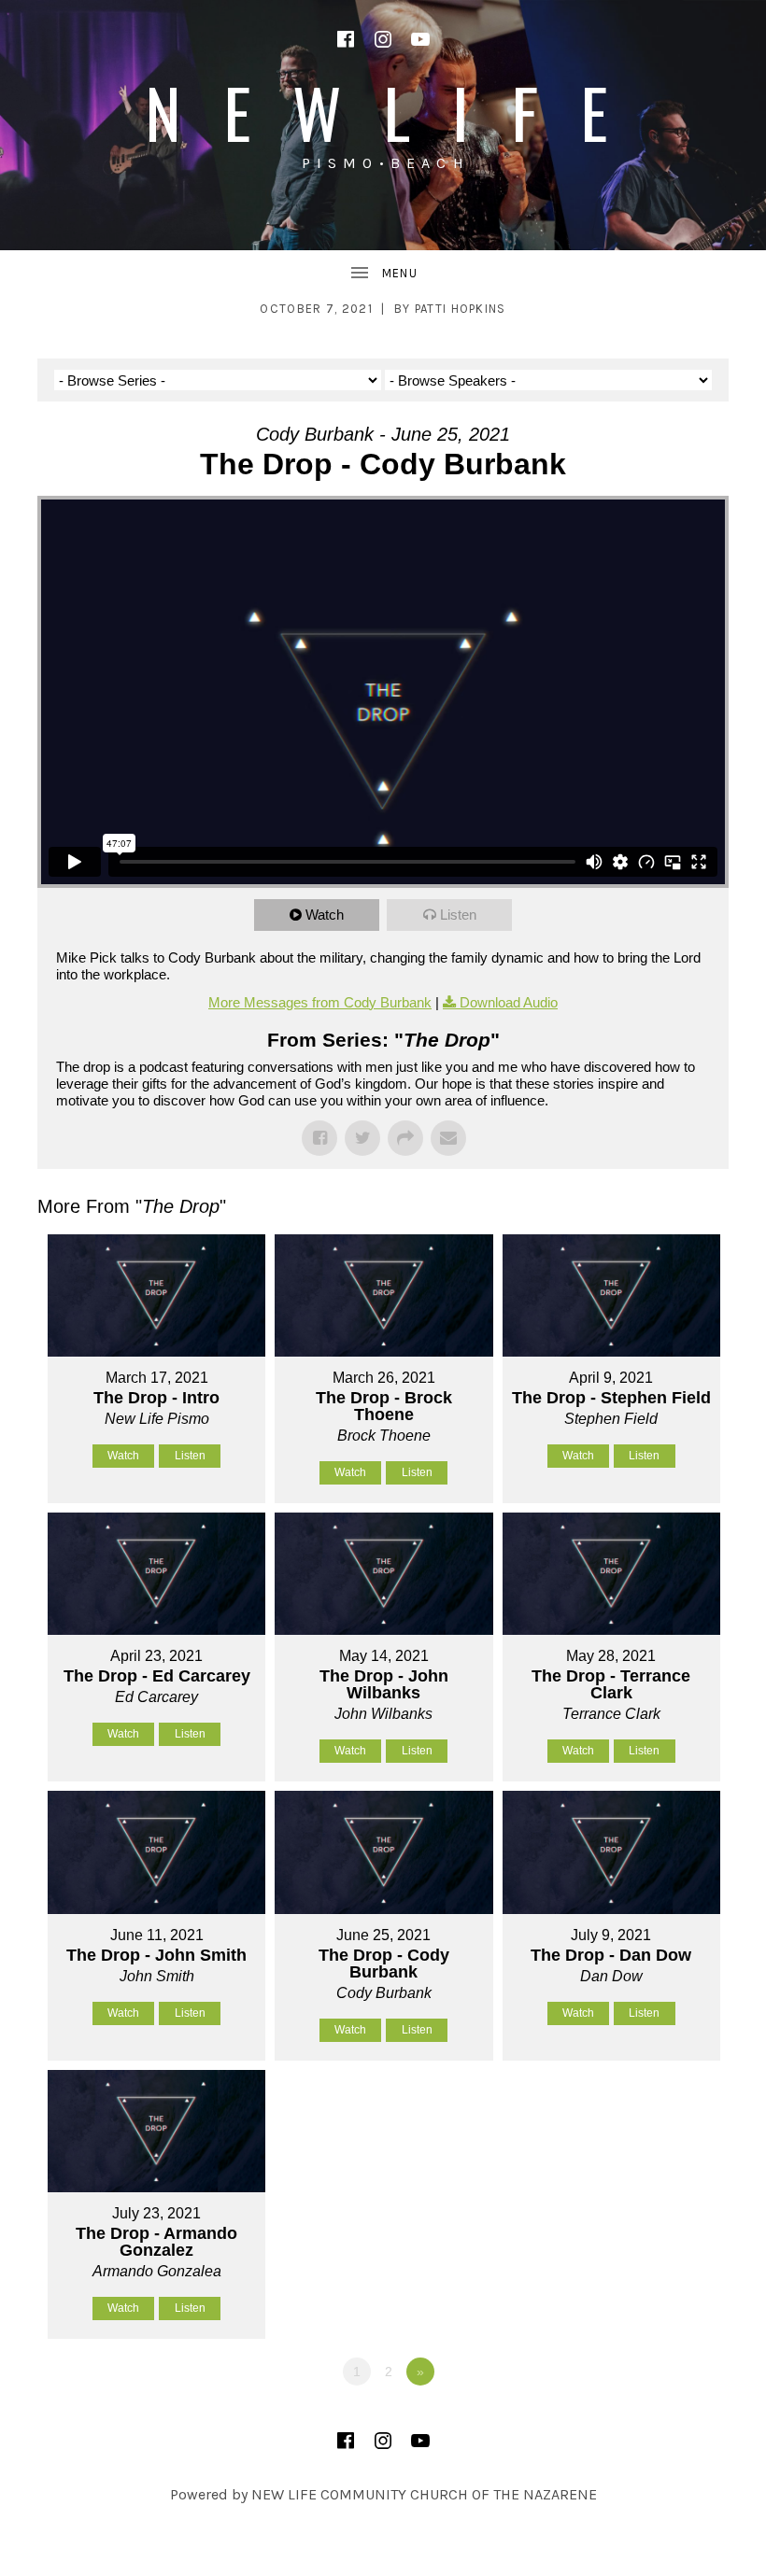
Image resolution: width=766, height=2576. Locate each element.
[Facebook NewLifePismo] (346, 39)
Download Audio (509, 1002)
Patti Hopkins (461, 309)
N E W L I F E (383, 112)
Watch (325, 915)
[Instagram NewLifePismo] (383, 39)
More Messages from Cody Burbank (320, 1002)
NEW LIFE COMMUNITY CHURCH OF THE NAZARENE (424, 2494)
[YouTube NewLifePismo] (420, 39)
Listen (458, 915)
